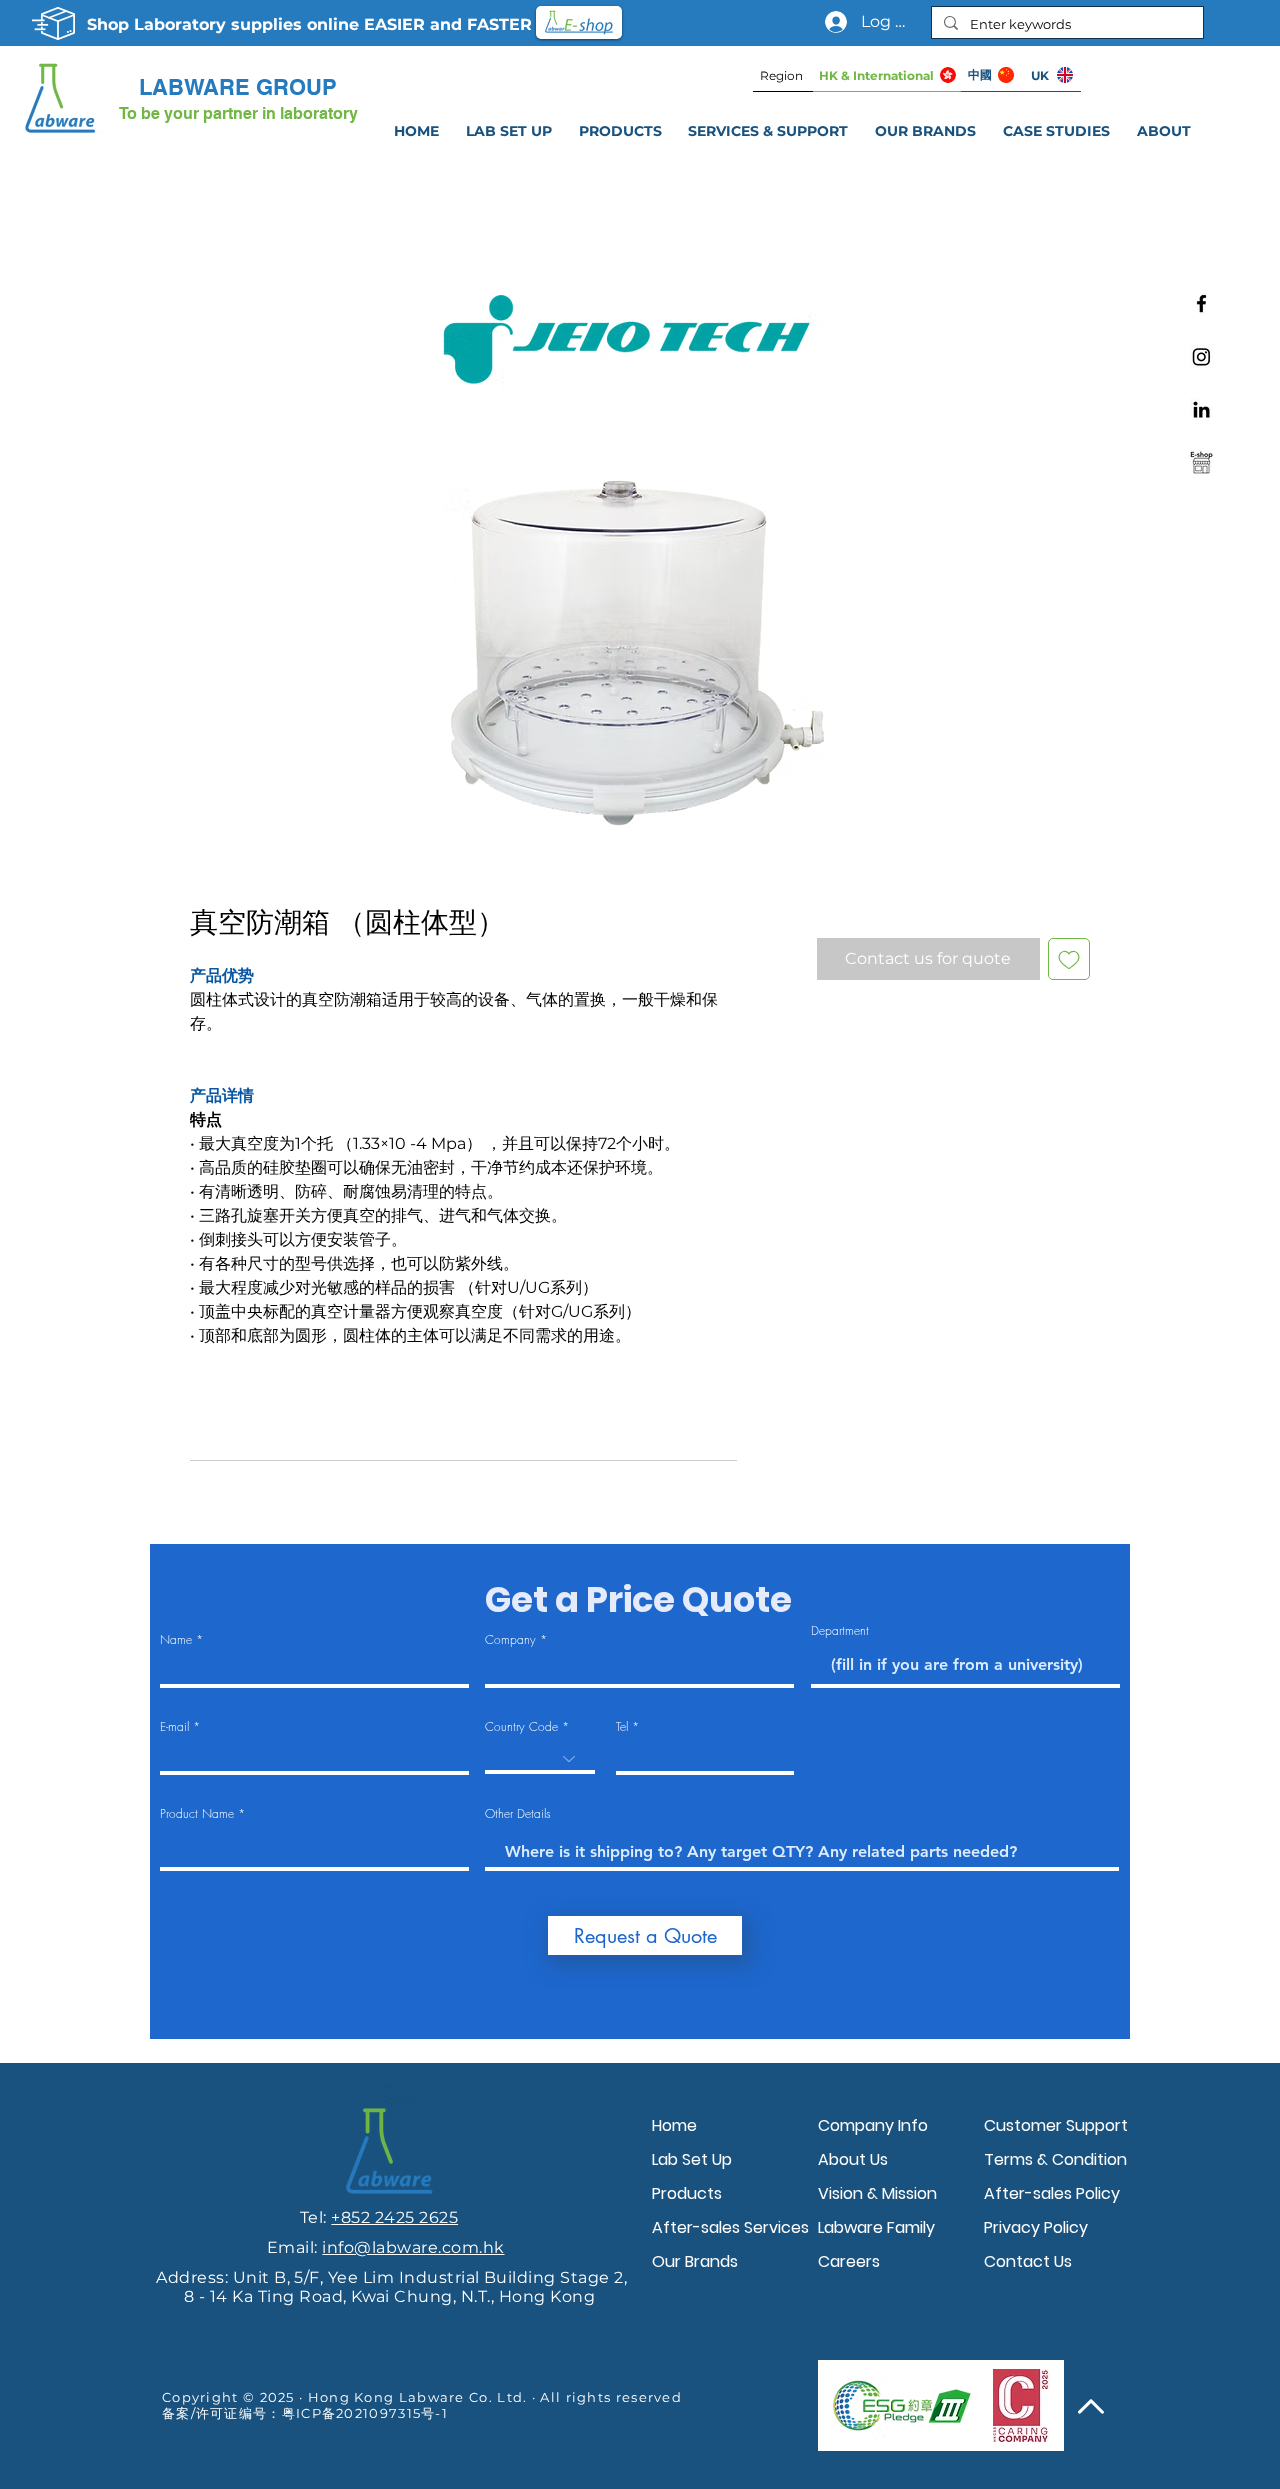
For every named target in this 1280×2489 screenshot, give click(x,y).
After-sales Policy (1052, 2193)
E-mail (174, 1727)
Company (510, 1640)
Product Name (197, 1814)
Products (687, 2193)
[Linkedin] (1201, 409)
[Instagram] (1201, 356)
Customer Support (1056, 2125)
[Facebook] (1201, 303)
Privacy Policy (1036, 2227)
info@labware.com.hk (413, 2247)
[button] (768, 131)
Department (840, 1631)
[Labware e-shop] (1201, 462)
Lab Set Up (692, 2159)
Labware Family (876, 2227)
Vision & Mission (877, 2193)
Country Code (521, 1727)
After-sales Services (730, 2227)
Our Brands (695, 2261)
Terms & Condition (1055, 2159)
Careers (849, 2261)
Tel (622, 1727)
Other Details (518, 1814)
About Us (853, 2159)
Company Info (873, 2125)
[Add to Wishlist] (1069, 959)
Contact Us (1028, 2261)
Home (674, 2125)
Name (176, 1640)
